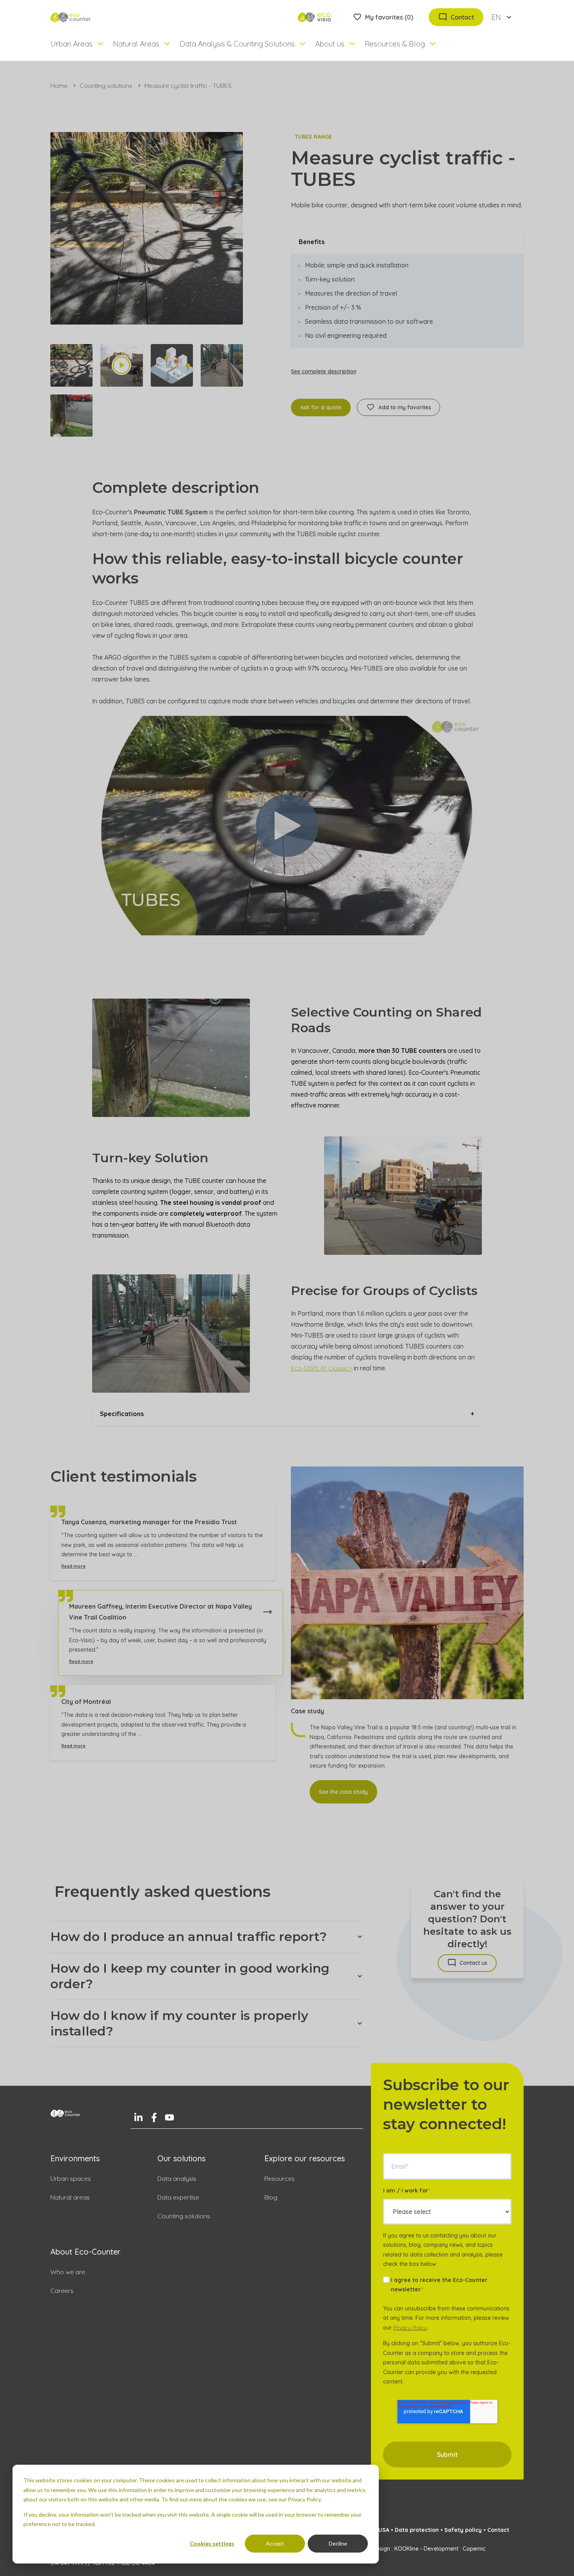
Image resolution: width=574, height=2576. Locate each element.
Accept (275, 2543)
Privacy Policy (410, 2328)
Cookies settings (212, 2543)
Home (59, 86)
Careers (62, 2291)
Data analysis (177, 2178)
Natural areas (70, 2197)
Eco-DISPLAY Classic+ (322, 1368)
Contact (498, 2530)
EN (496, 17)
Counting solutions (106, 86)
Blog (271, 2197)
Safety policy (463, 2530)
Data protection (417, 2530)
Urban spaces (71, 2178)
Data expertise (178, 2197)
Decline (338, 2543)
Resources (280, 2178)
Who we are (68, 2272)
